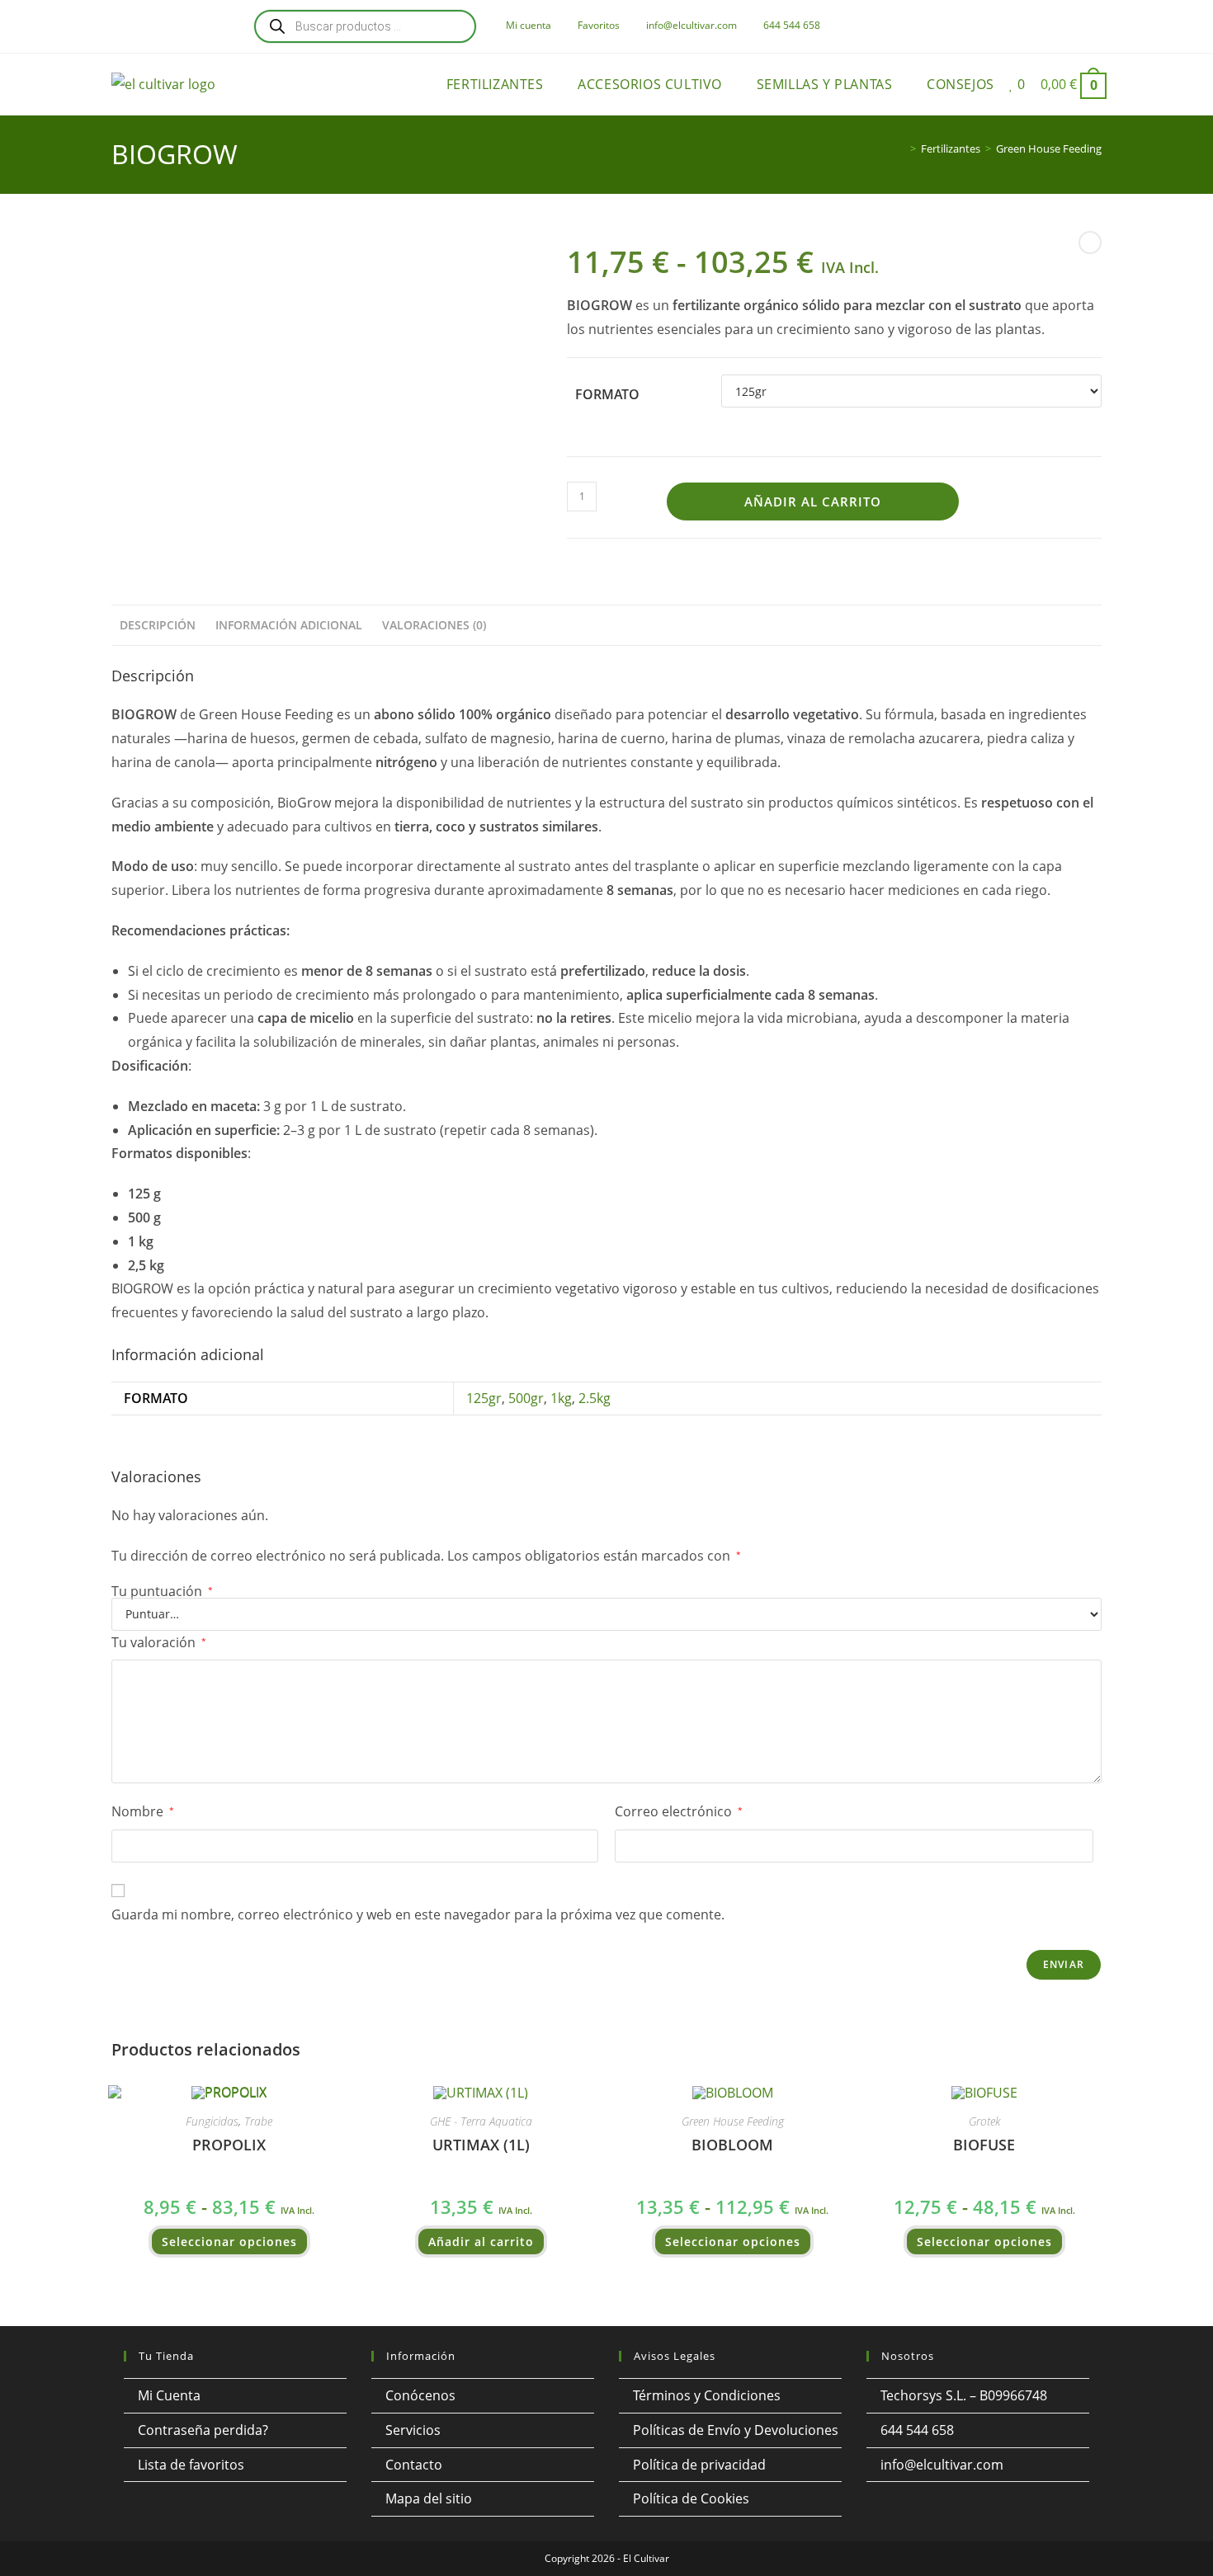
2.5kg (595, 1398)
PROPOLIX (229, 2145)
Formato (607, 394)
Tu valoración (159, 1642)
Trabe (258, 2121)
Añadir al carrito (813, 502)
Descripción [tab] (158, 625)
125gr (484, 1398)
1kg (561, 1398)
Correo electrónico (679, 1811)
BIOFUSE (984, 2145)
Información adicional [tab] (289, 625)
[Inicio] (901, 148)
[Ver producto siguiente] (1090, 243)
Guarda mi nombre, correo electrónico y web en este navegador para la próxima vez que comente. (418, 1914)
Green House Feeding (1049, 148)
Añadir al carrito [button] (481, 2242)
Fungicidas (212, 2121)
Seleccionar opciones (229, 2242)
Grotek (984, 2121)
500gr (526, 1398)
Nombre (143, 1811)
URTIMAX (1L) (481, 2145)
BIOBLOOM (732, 2145)
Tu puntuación (162, 1591)
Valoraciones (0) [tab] (434, 625)
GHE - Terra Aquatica (481, 2121)
